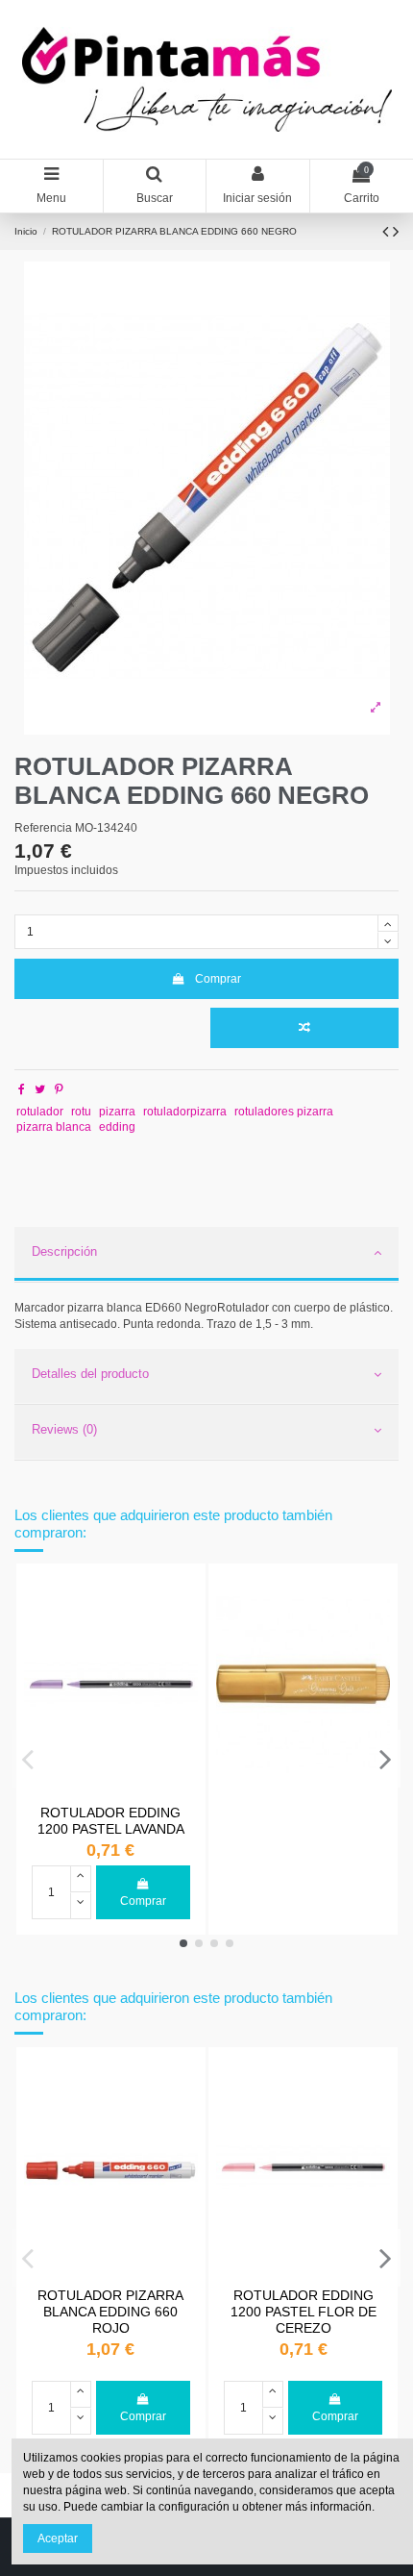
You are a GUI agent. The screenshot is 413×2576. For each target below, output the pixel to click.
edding (117, 1127)
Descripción (64, 1251)
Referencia (43, 828)
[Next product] (396, 232)
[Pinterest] (59, 1089)
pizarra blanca (54, 1127)
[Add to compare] (304, 1028)
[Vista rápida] (184, 1630)
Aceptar (58, 2538)
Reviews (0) (64, 1429)
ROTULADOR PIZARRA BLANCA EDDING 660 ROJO (110, 2312)
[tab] (206, 1255)
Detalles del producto (90, 1374)
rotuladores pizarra (284, 1112)
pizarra (117, 1112)
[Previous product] (388, 232)
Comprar (218, 979)
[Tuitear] (40, 1089)
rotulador (40, 1112)
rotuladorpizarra (185, 1112)
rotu (81, 1112)
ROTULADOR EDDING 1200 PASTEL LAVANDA (111, 1821)
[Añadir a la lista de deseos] (184, 1598)
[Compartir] (22, 1089)
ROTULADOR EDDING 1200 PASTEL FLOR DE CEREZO (304, 2312)
